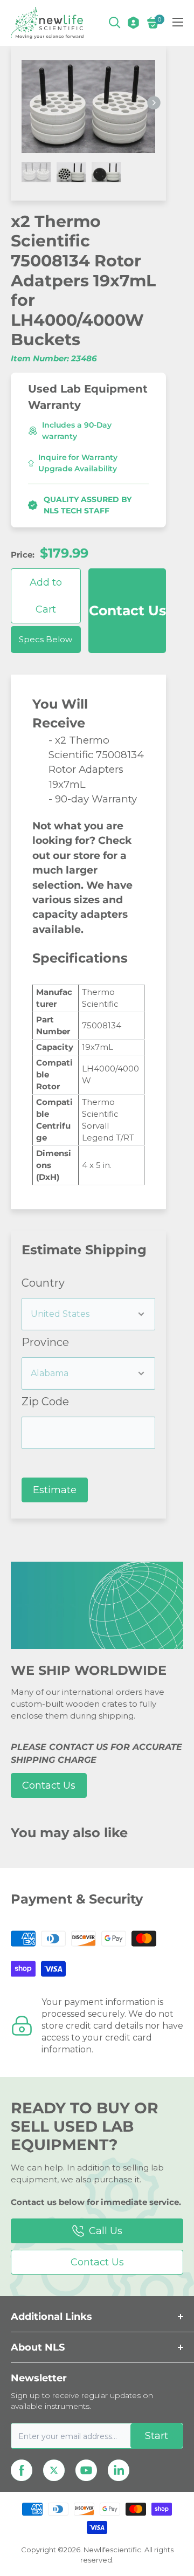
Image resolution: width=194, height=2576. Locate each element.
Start (157, 2436)
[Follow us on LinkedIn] (119, 2470)
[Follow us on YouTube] (86, 2470)
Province (45, 1342)
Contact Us (127, 610)
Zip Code (45, 1402)
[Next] (154, 103)
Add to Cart (46, 596)
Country (43, 1283)
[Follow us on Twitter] (54, 2470)
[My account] (133, 23)
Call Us (106, 2231)
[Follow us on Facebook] (22, 2470)
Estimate (55, 1490)
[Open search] (115, 23)
